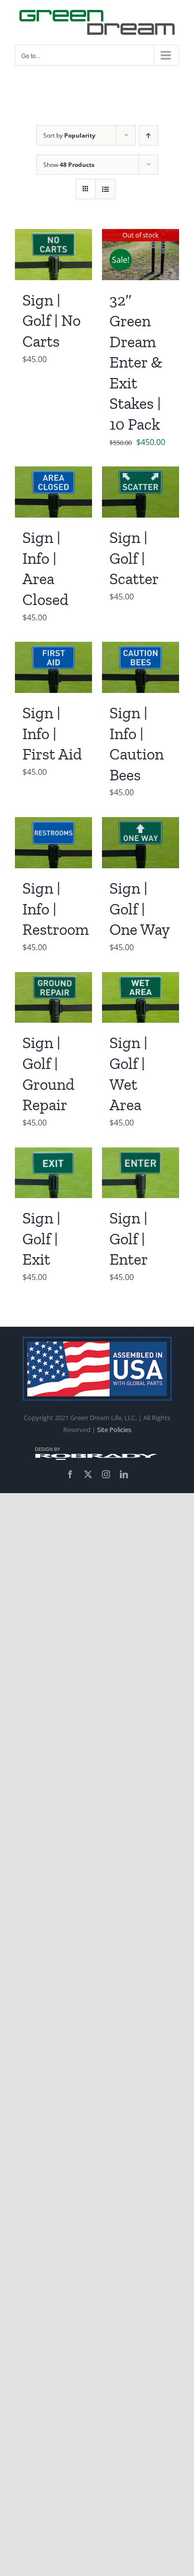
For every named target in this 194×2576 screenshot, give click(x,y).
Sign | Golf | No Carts (51, 321)
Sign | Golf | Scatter (134, 558)
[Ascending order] (148, 135)
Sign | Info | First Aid (52, 733)
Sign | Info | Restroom (56, 909)
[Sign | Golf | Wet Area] (141, 979)
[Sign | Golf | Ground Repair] (53, 979)
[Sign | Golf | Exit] (53, 1154)
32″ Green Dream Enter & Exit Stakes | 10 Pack (136, 362)
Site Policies (114, 1430)
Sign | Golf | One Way (140, 909)
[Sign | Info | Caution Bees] (141, 649)
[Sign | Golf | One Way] (141, 824)
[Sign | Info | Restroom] (53, 824)
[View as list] (105, 189)
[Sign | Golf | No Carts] (53, 236)
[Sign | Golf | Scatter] (141, 473)
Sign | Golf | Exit (41, 1239)
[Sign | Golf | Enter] (141, 1154)
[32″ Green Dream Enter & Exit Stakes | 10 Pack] (141, 236)
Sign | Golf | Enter (129, 1239)
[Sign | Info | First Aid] (53, 649)
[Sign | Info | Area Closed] (53, 473)
